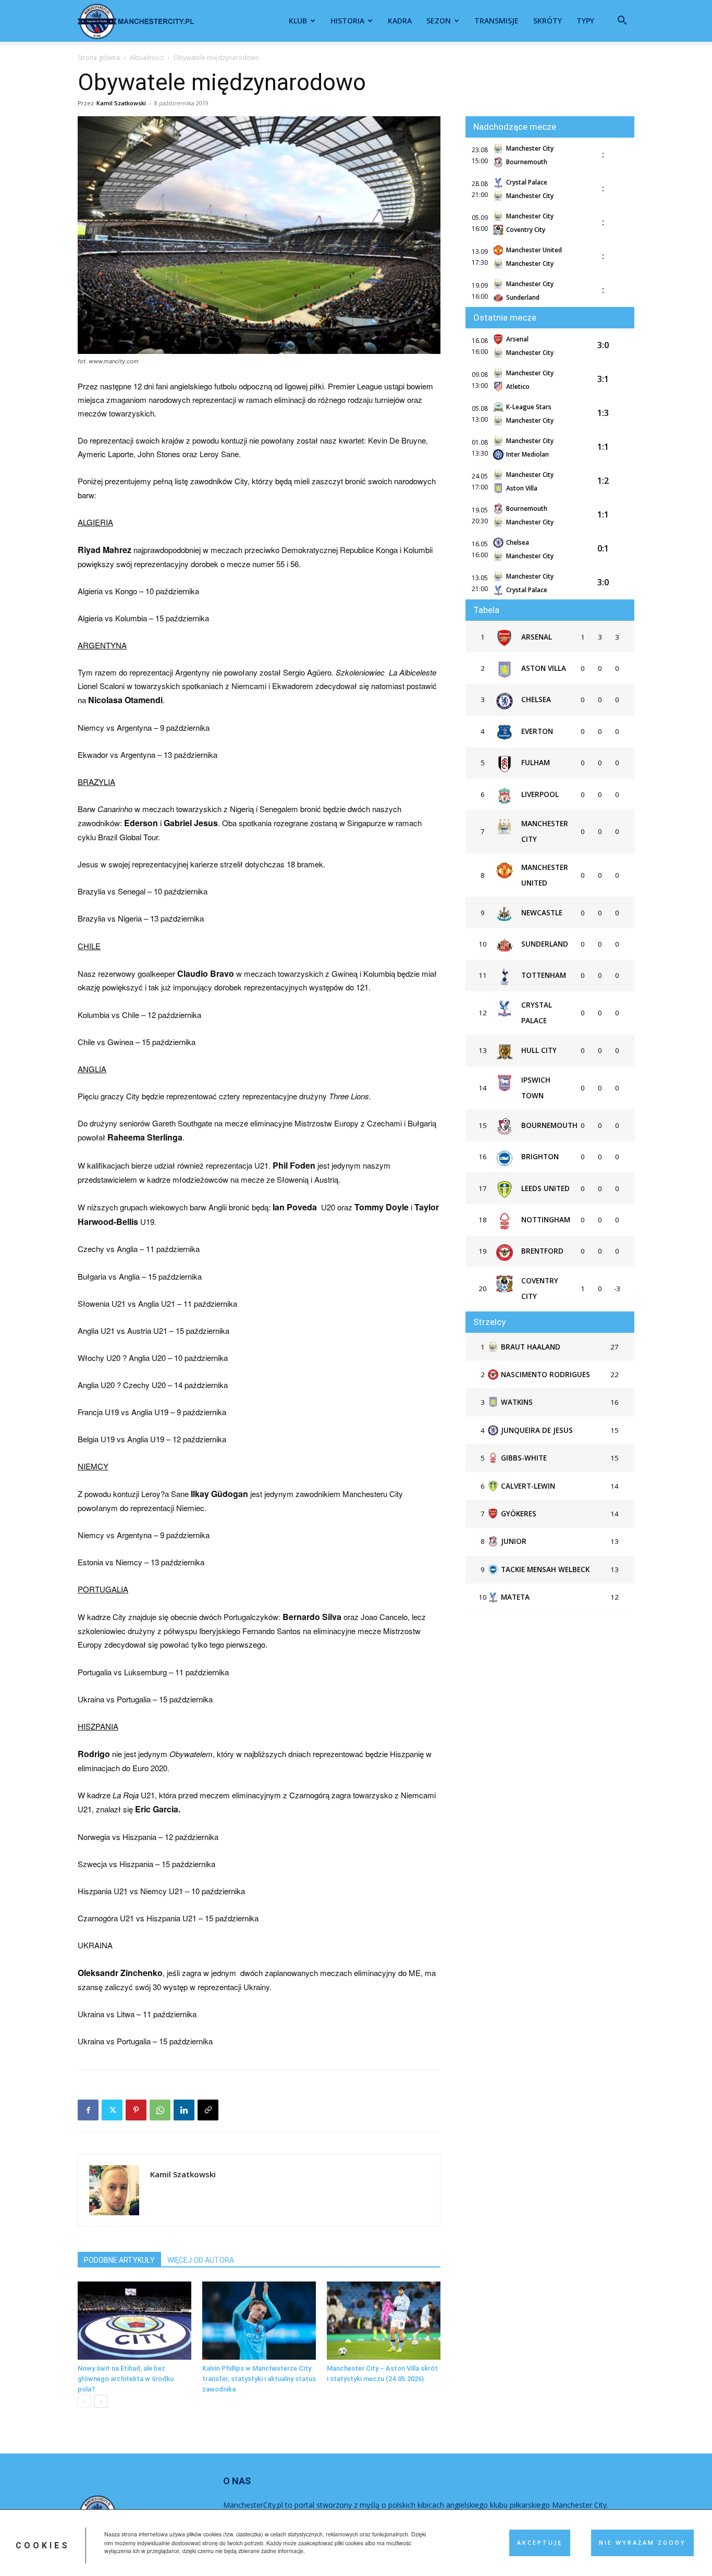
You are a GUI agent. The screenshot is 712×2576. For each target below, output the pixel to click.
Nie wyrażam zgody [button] (642, 2543)
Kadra (400, 21)
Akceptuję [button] (540, 2543)
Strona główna (99, 58)
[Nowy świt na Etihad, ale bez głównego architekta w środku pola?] (134, 2321)
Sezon (439, 21)
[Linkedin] (184, 2110)
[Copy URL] (208, 2110)
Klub (298, 21)
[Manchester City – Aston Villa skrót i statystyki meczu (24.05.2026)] (384, 2321)
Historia (347, 21)
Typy (585, 21)
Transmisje (496, 21)
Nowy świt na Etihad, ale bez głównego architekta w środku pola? (126, 2379)
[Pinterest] (136, 2110)
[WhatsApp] (160, 2110)
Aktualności (147, 58)
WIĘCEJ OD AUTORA (201, 2260)
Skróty (548, 21)
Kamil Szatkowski (121, 103)
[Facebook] (88, 2110)
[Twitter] (112, 2110)
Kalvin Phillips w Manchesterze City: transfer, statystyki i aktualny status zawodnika (259, 2379)
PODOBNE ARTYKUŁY (119, 2260)
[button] (622, 22)
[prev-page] (84, 2401)
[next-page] (101, 2401)
